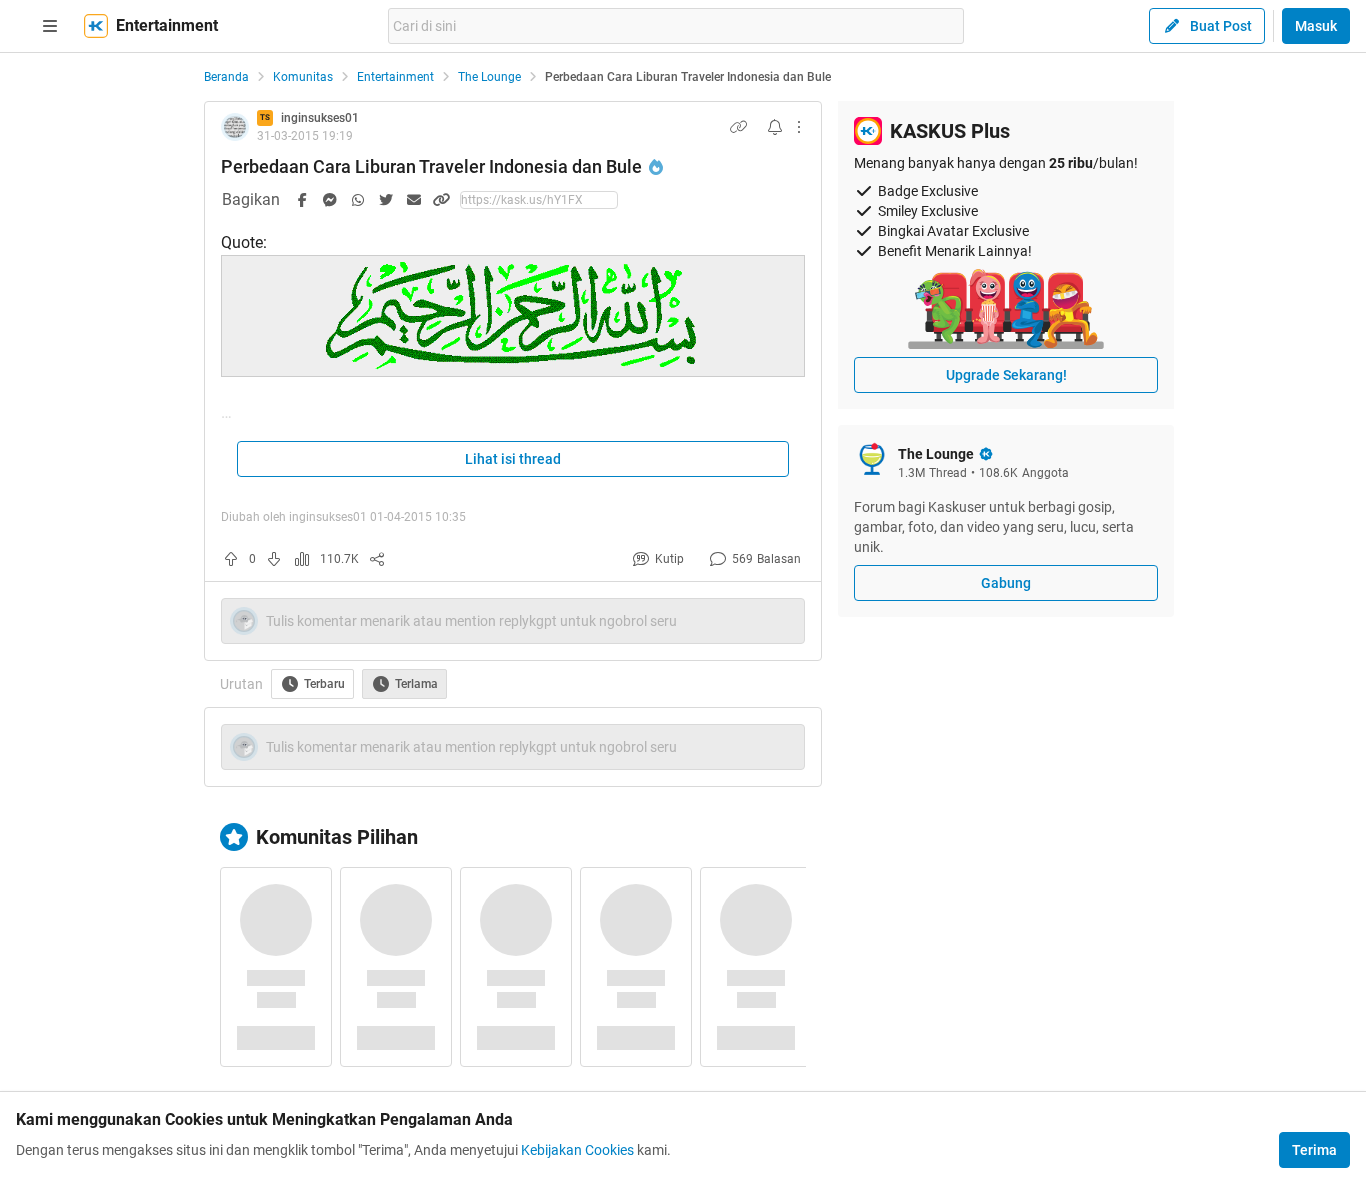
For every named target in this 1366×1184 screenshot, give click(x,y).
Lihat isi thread (513, 459)
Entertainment (395, 77)
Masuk (1316, 26)
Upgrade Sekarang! (1006, 375)
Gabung (1006, 583)
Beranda (226, 77)
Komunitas (303, 77)
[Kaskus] (96, 26)
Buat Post (1221, 26)
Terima (1314, 1150)
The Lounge (489, 77)
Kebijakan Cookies (577, 1150)
